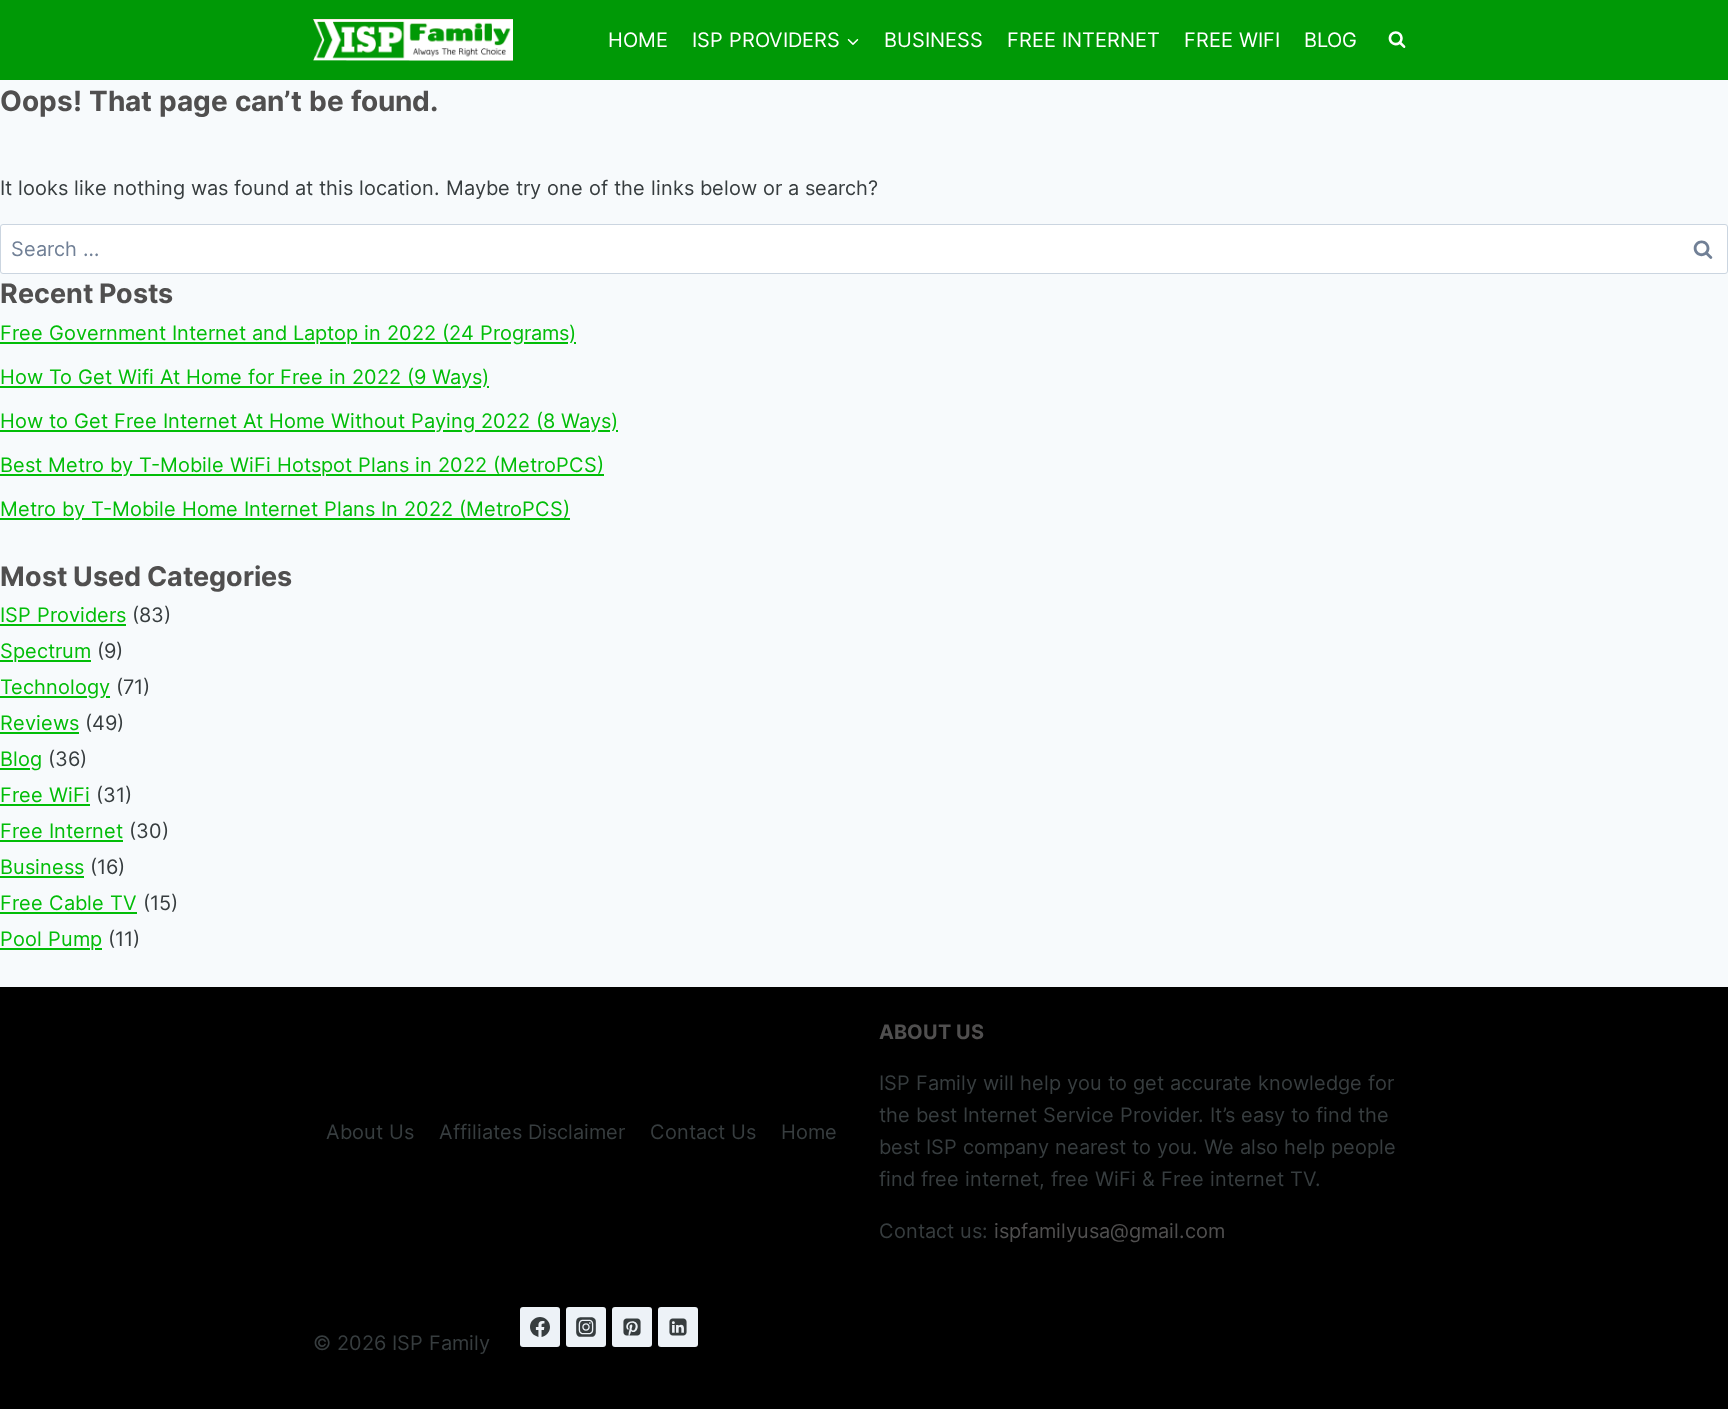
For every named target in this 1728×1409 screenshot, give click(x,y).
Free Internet (1083, 40)
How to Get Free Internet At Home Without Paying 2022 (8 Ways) (309, 421)
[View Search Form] (1397, 40)
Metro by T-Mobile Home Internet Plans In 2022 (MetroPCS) (285, 509)
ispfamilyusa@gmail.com (1109, 1231)
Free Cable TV (68, 903)
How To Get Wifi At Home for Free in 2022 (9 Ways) (244, 377)
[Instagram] (586, 1327)
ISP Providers (63, 615)
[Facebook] (540, 1327)
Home (638, 40)
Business (933, 40)
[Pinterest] (632, 1327)
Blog (1330, 40)
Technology (55, 687)
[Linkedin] (678, 1327)
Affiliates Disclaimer (532, 1132)
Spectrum (45, 651)
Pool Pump (51, 939)
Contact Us (703, 1132)
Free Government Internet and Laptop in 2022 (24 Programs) (288, 333)
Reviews (39, 723)
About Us (370, 1132)
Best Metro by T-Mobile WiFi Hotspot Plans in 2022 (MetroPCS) (302, 465)
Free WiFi (1232, 40)
